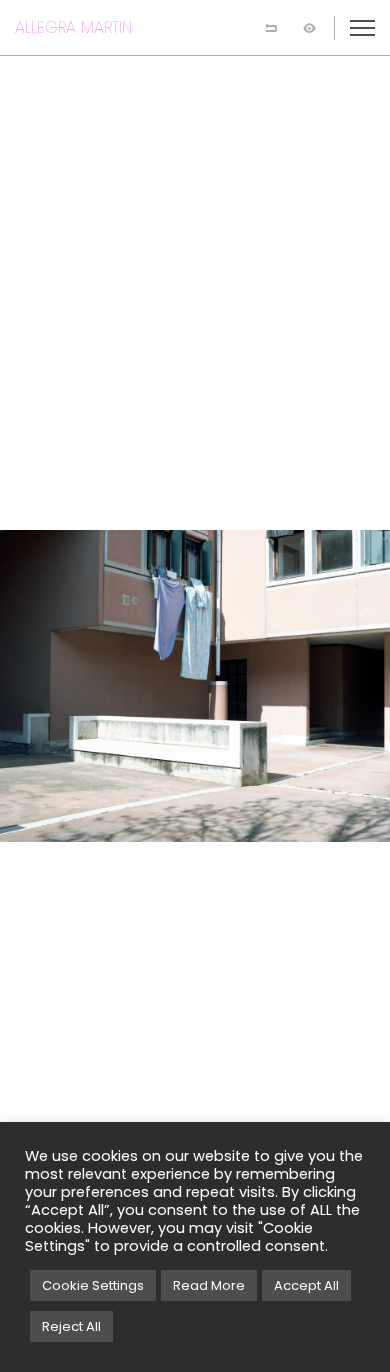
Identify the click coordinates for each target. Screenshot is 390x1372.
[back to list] (271, 28)
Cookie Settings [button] (93, 1285)
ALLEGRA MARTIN (73, 27)
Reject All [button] (71, 1326)
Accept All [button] (306, 1285)
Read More (209, 1285)
